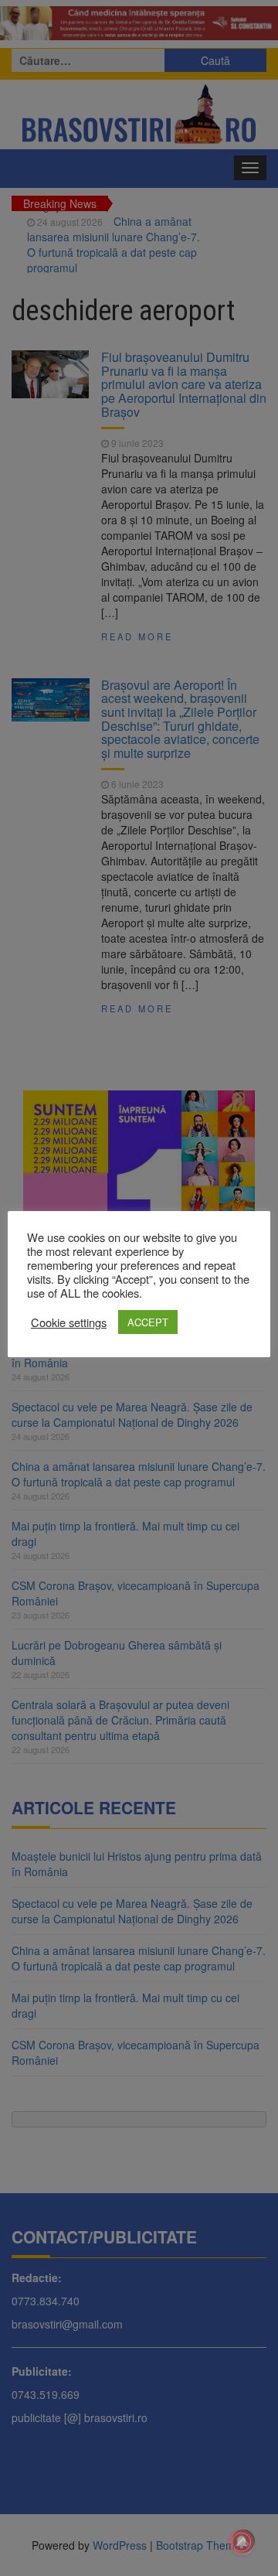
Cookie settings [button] (69, 1322)
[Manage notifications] (242, 2542)
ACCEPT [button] (148, 1322)
